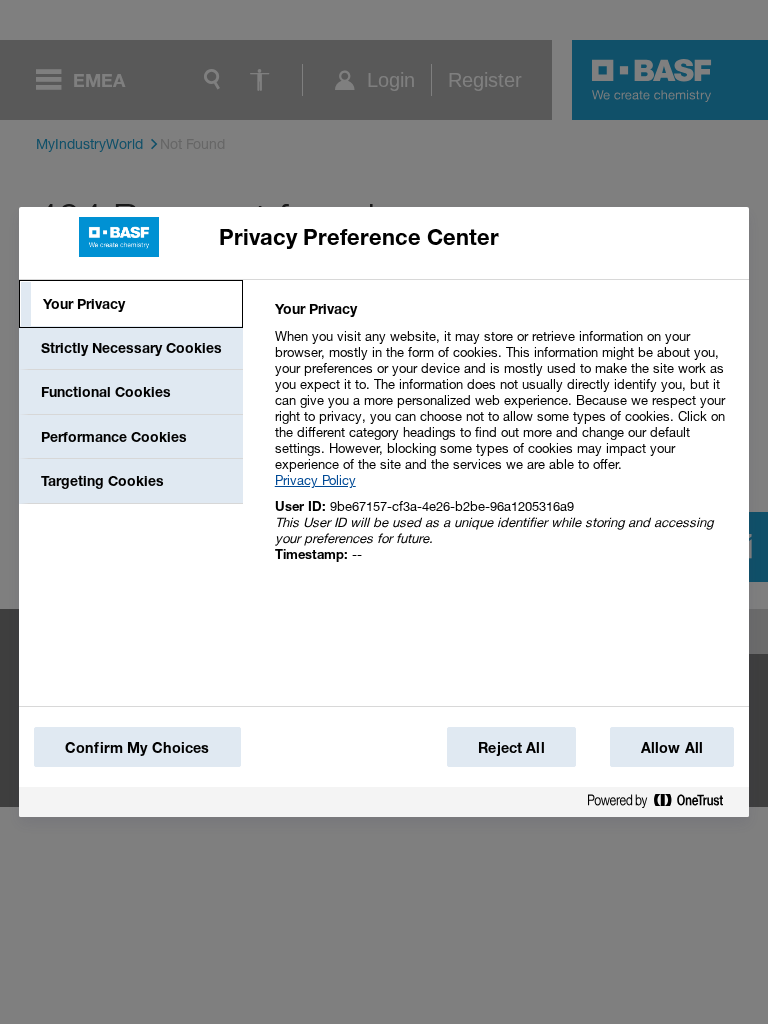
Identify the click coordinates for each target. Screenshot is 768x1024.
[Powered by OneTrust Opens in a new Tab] (663, 804)
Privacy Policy (315, 480)
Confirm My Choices (137, 747)
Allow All (672, 747)
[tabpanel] (503, 442)
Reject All (511, 747)
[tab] (131, 304)
